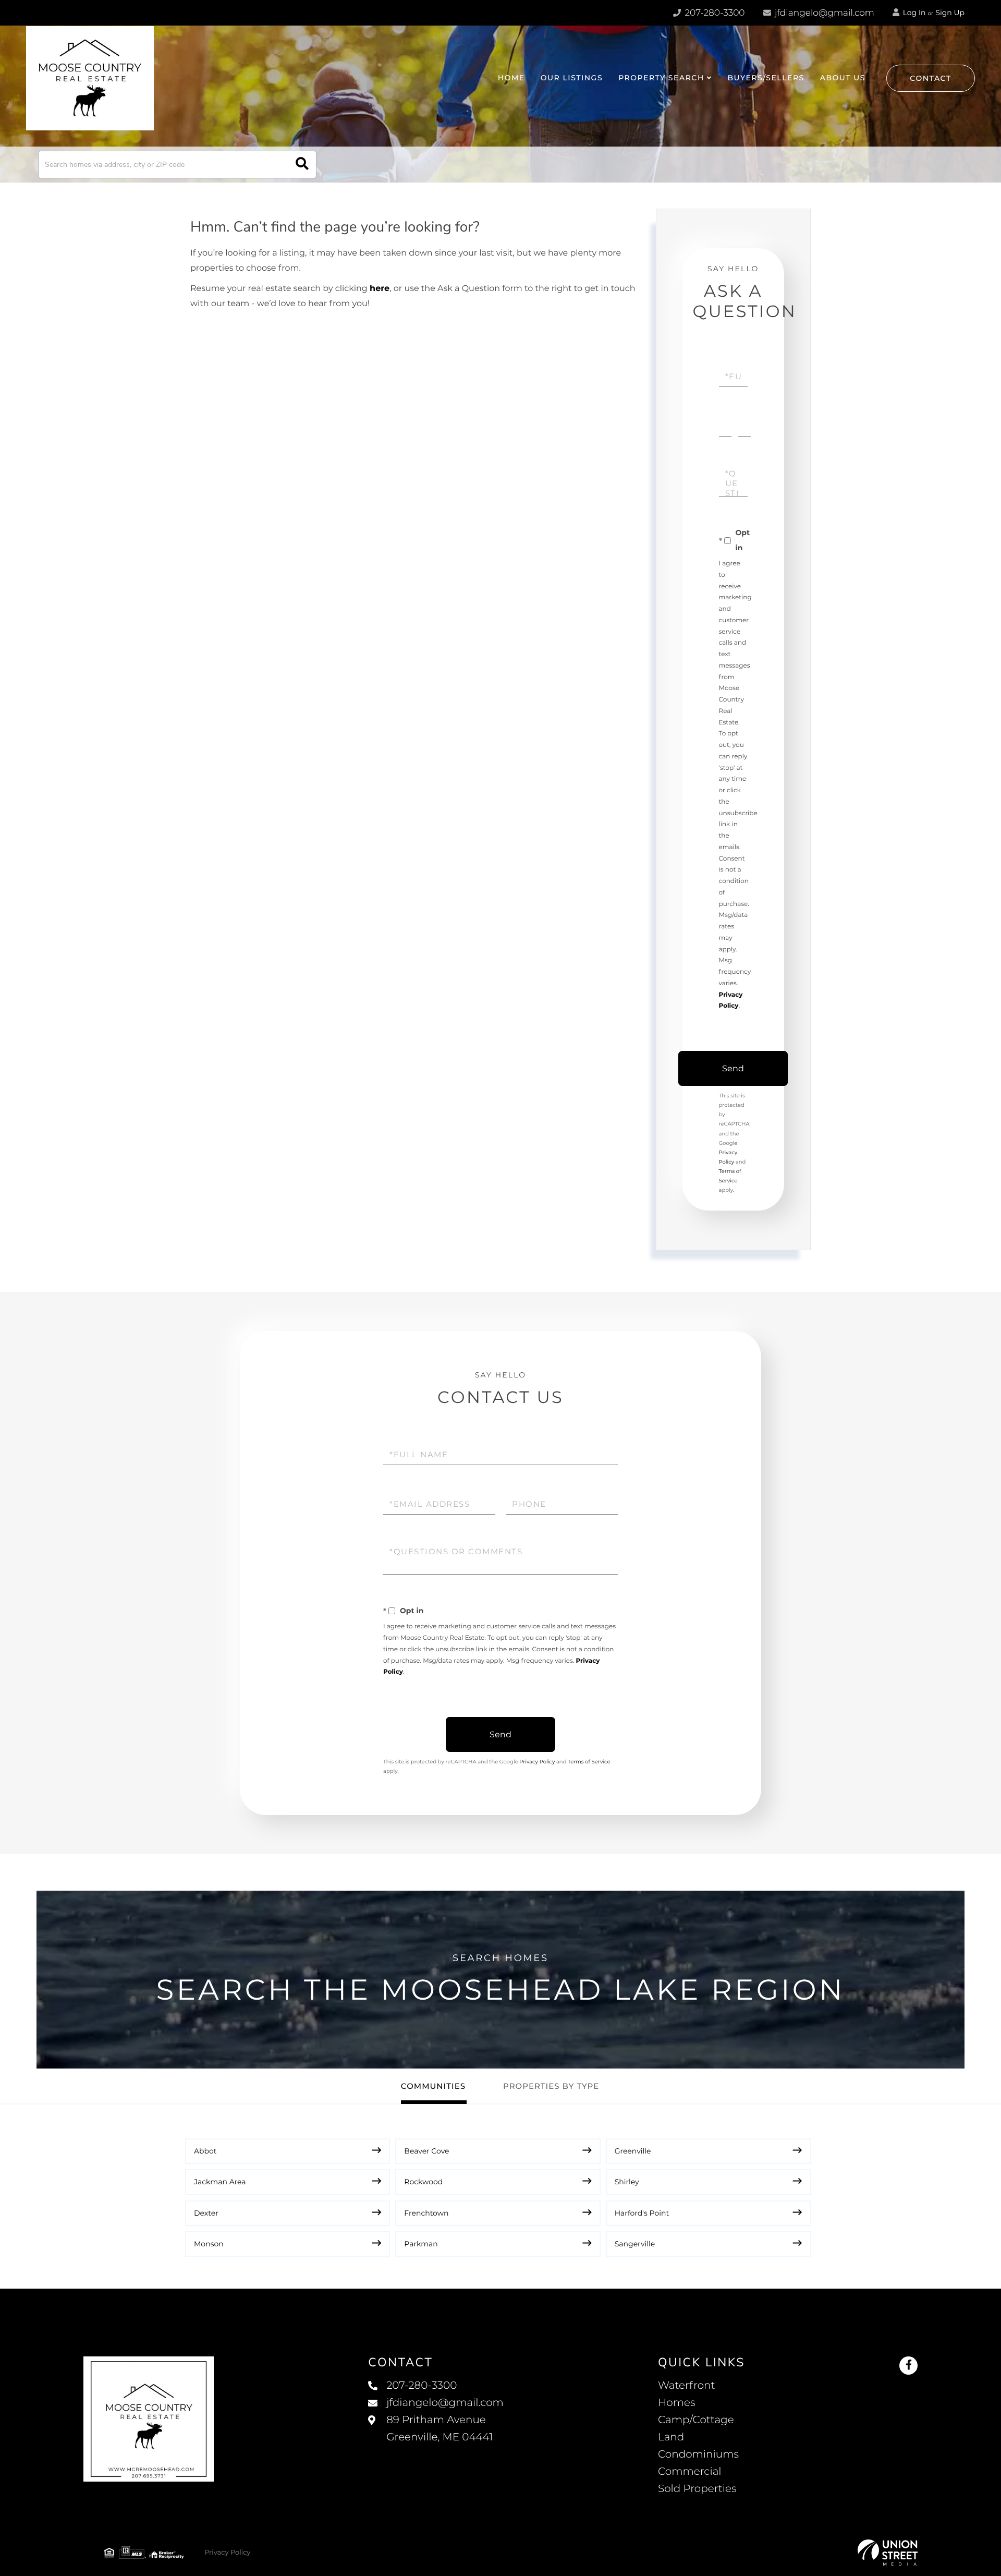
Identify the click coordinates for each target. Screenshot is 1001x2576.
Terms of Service (589, 1762)
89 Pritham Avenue (440, 2429)
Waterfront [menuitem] (687, 2386)
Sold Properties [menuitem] (697, 2489)
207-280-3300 (713, 13)
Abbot (205, 2151)
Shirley (627, 2182)
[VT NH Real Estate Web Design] (888, 2553)
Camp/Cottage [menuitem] (696, 2420)
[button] (302, 165)
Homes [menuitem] (676, 2403)
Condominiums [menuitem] (698, 2454)
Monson (209, 2244)
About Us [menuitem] (843, 78)
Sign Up (950, 13)
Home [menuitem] (511, 78)
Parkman (421, 2244)
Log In (913, 13)
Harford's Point (642, 2213)
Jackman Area (220, 2182)
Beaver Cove (426, 2151)
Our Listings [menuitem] (572, 78)
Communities (433, 2086)
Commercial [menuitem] (690, 2472)
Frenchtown (426, 2213)
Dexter (206, 2213)
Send (733, 1068)
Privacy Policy (537, 1762)
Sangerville (635, 2244)
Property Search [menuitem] (661, 78)
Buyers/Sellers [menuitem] (766, 78)
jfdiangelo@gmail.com (825, 13)
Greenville (633, 2151)
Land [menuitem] (671, 2437)
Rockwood (423, 2182)
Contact (931, 78)
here (380, 289)
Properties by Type (551, 2086)
